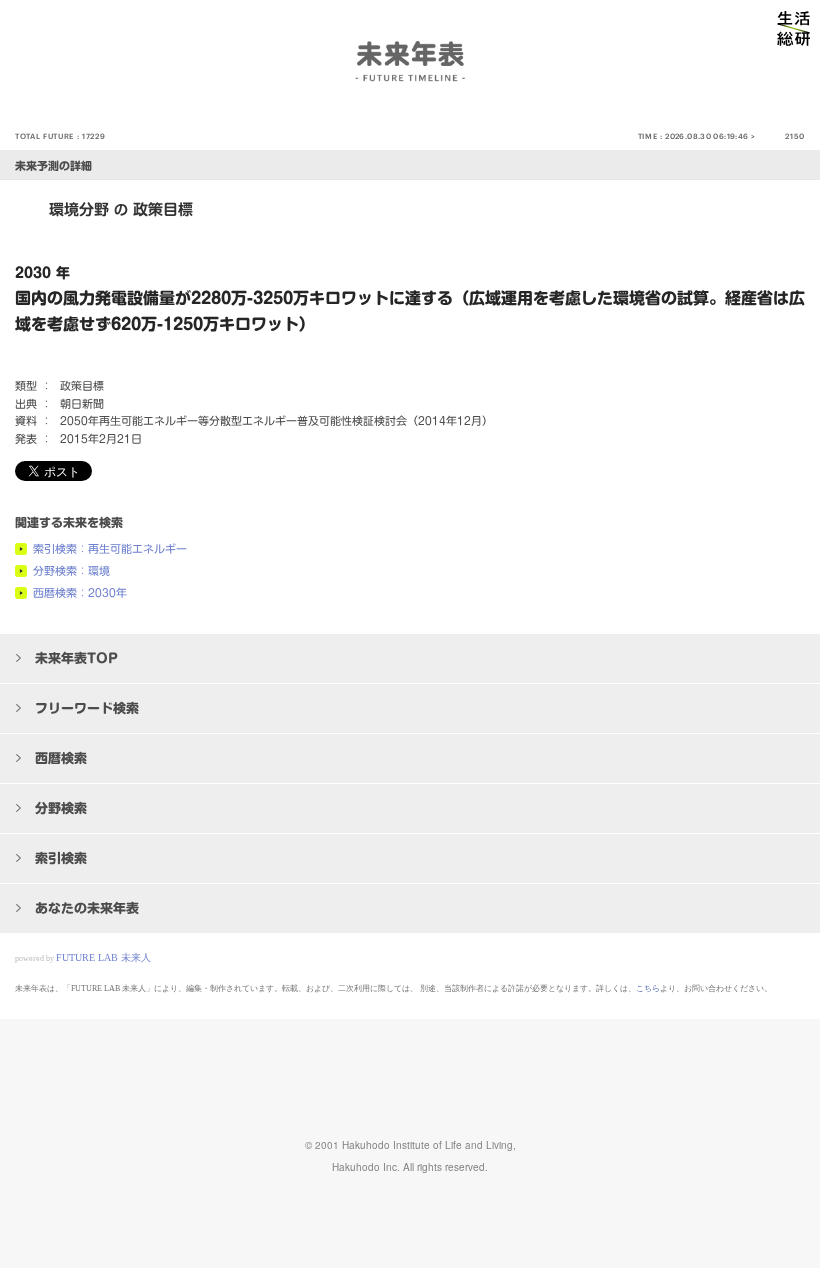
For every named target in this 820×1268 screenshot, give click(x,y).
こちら (648, 988)
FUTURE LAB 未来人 (103, 957)
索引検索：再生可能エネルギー (110, 548)
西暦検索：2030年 (80, 592)
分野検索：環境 (71, 570)
